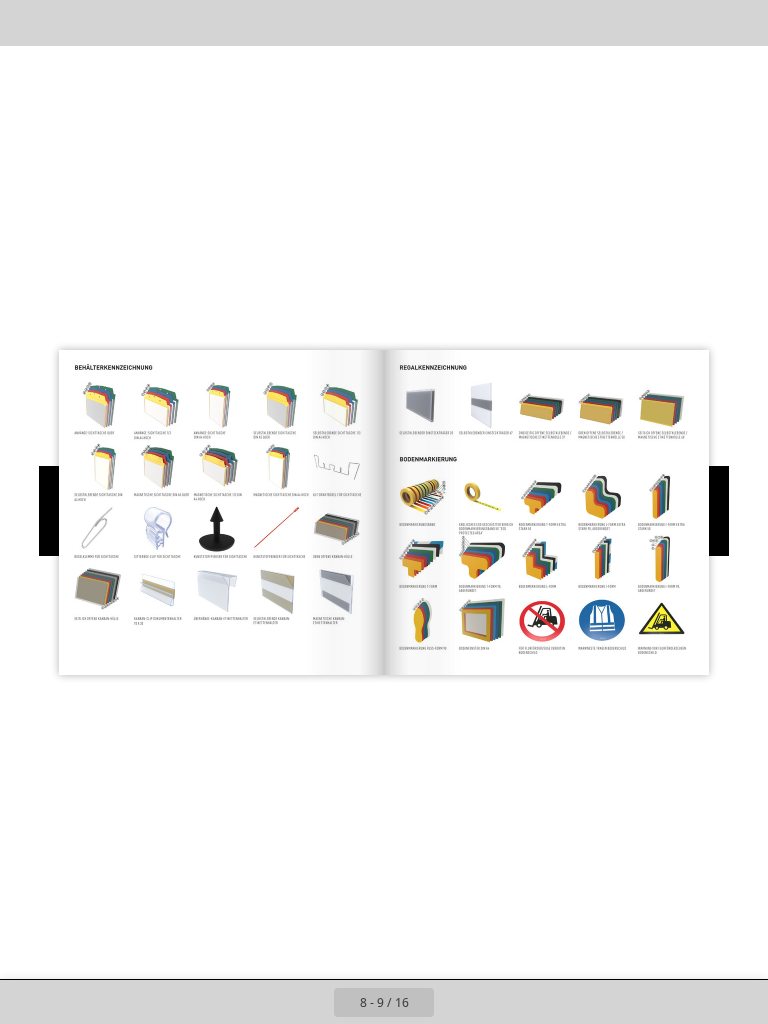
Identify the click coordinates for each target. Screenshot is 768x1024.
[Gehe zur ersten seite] (268, 1002)
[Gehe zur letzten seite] (500, 1002)
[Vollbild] (739, 22)
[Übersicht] (73, 22)
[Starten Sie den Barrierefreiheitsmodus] (208, 22)
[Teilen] (694, 22)
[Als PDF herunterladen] (118, 22)
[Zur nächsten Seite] (456, 1002)
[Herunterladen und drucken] (163, 22)
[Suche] (28, 22)
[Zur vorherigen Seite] (312, 1002)
